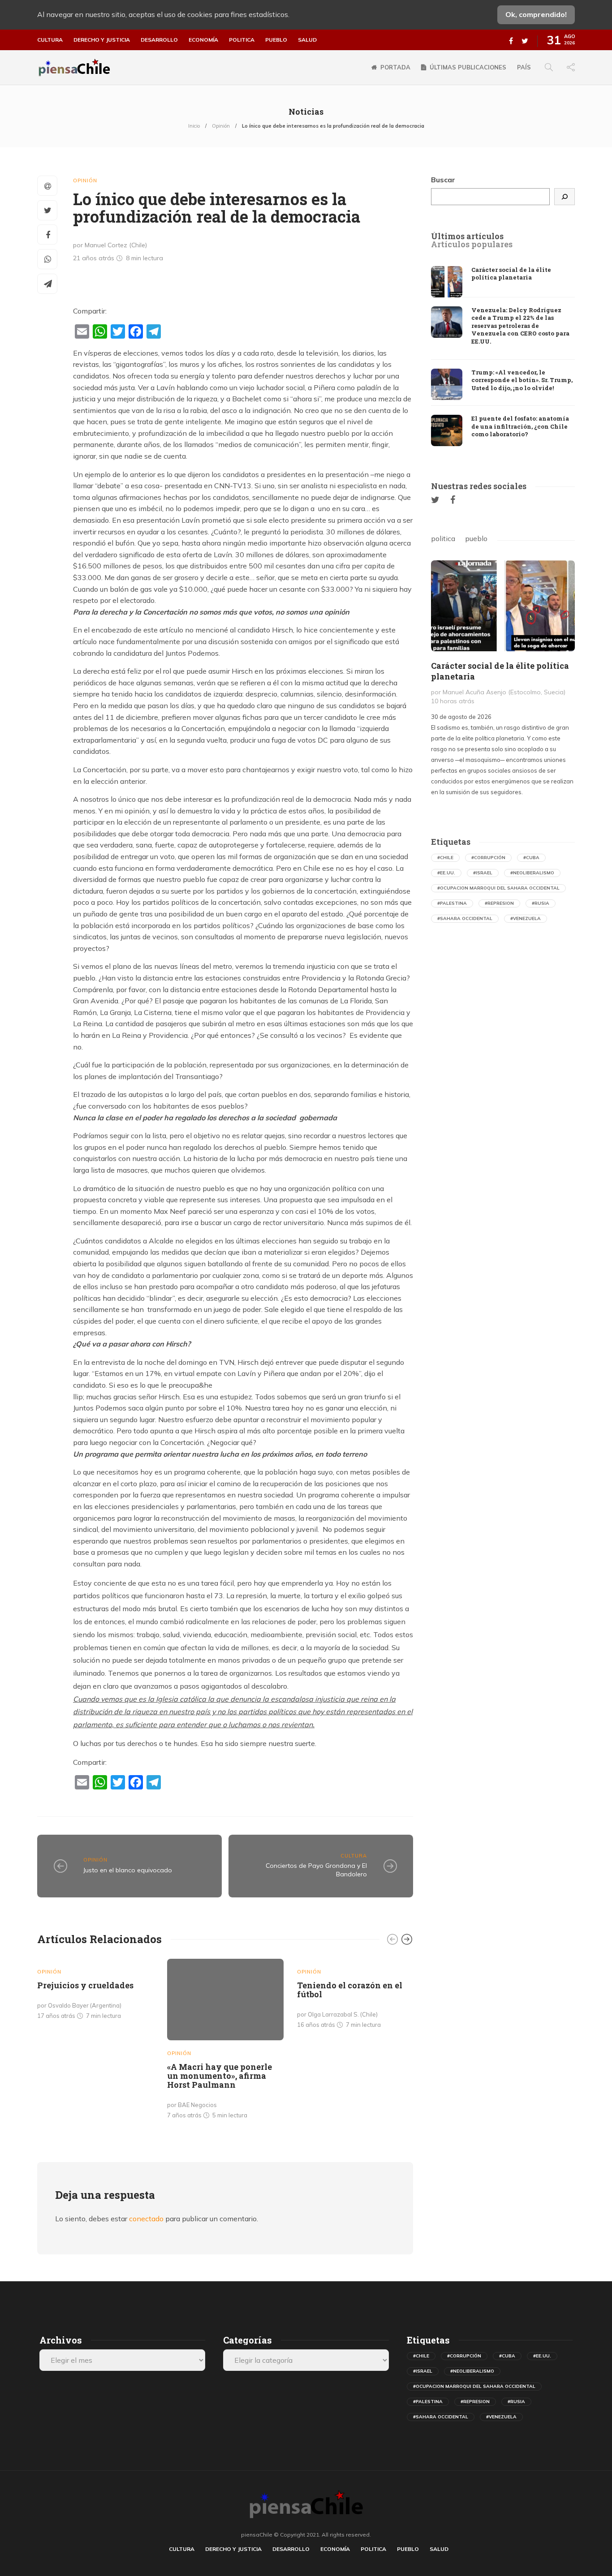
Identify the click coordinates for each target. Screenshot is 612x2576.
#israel (483, 873)
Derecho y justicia (102, 40)
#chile (445, 858)
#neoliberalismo (532, 873)
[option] (95, 1991)
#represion (499, 903)
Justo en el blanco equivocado (128, 1870)
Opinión (221, 126)
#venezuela (526, 918)
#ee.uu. (446, 873)
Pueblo (276, 40)
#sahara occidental (465, 918)
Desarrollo (159, 40)
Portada (395, 67)
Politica (242, 40)
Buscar (443, 180)
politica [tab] (443, 538)
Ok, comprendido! (536, 14)
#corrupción (488, 858)
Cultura (50, 40)
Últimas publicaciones (468, 67)
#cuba (531, 858)
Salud (307, 40)
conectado (146, 2219)
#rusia (541, 903)
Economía (203, 40)
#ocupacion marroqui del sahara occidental (498, 888)
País (524, 67)
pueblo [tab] (476, 538)
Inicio (194, 126)
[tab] (467, 237)
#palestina (452, 903)
